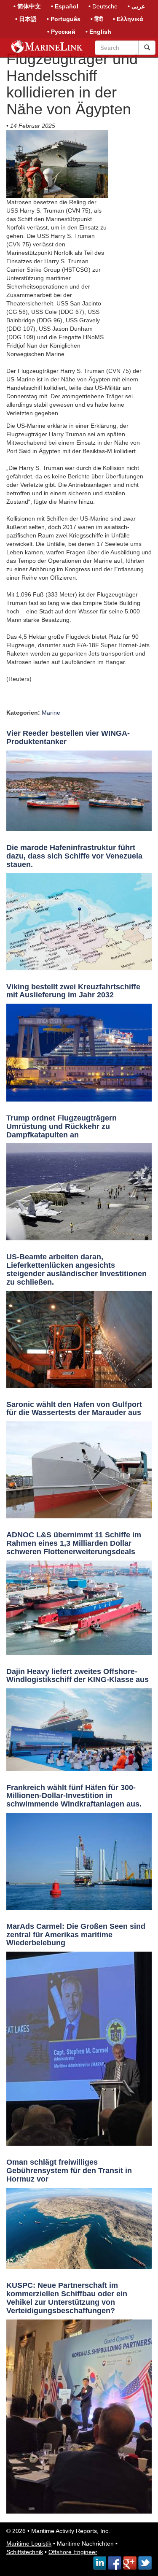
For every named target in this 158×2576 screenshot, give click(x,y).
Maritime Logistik (29, 2544)
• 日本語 (26, 19)
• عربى (136, 6)
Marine (51, 713)
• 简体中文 (27, 6)
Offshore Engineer (73, 2552)
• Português (64, 19)
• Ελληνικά (128, 19)
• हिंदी (97, 19)
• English (98, 32)
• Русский (61, 32)
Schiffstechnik (25, 2552)
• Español (65, 6)
